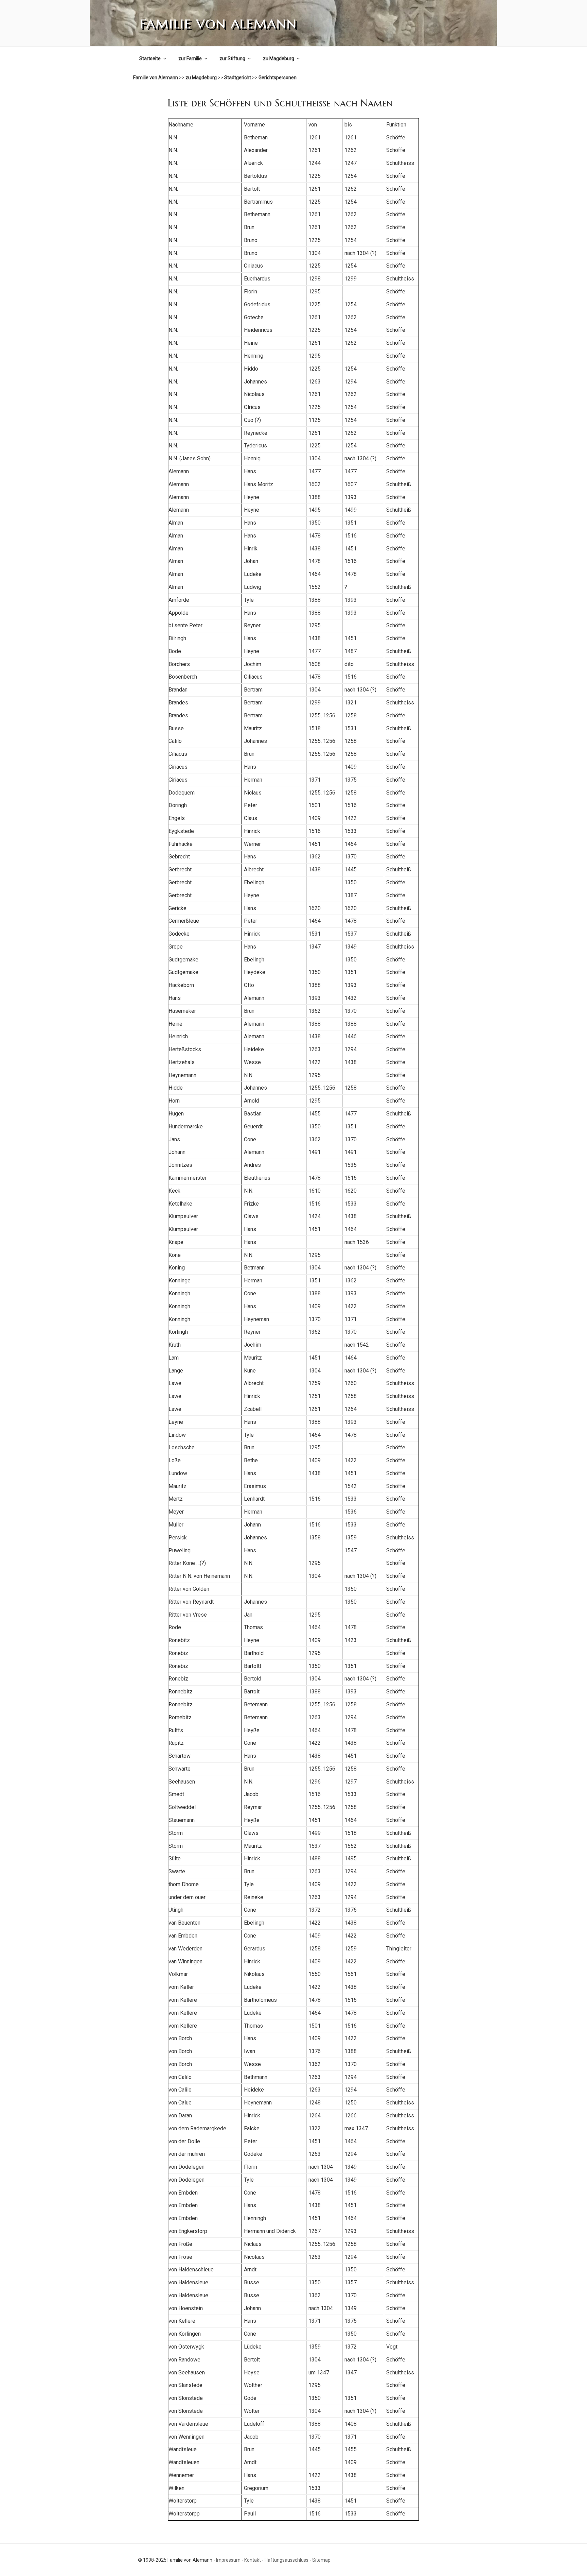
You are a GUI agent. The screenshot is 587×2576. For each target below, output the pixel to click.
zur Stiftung (232, 58)
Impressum (228, 2560)
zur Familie (190, 58)
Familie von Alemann (218, 24)
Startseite (150, 58)
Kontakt (253, 2560)
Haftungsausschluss (287, 2560)
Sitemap (321, 2560)
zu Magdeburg (279, 58)
